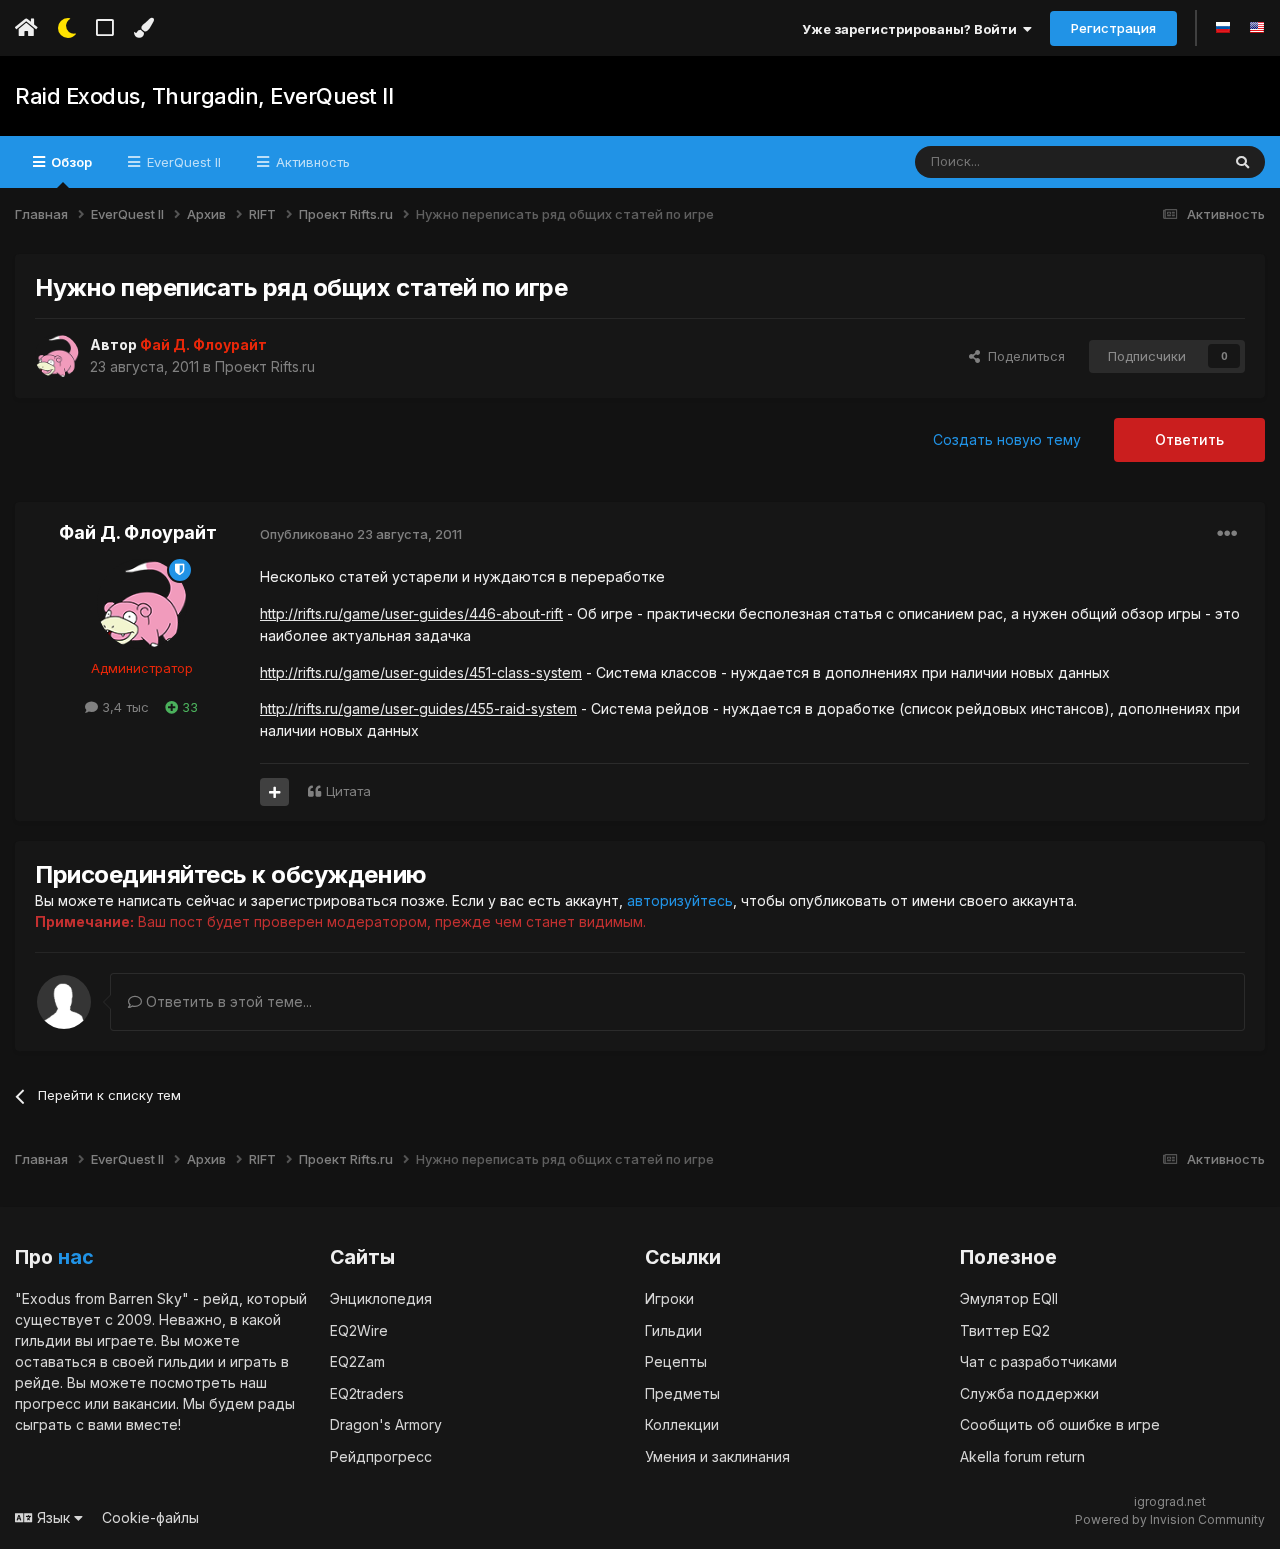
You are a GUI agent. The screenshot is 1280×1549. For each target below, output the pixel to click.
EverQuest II (182, 162)
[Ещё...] (1227, 534)
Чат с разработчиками (1038, 1361)
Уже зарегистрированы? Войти (912, 29)
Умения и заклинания (717, 1456)
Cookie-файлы (150, 1517)
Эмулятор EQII (1009, 1298)
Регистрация (1113, 28)
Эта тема (1166, 161)
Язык (53, 1517)
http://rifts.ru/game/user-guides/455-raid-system (418, 708)
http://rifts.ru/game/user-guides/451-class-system (421, 672)
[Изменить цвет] (143, 28)
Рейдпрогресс (381, 1456)
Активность (311, 162)
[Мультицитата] (274, 792)
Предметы (682, 1393)
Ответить (1189, 439)
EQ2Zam (357, 1361)
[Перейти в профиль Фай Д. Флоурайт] (57, 356)
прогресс (48, 1403)
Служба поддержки (1029, 1393)
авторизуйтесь (680, 900)
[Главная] (26, 28)
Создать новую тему (1007, 439)
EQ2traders (367, 1393)
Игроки (669, 1298)
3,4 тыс (123, 707)
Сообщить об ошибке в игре (1060, 1424)
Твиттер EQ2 (1005, 1330)
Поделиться (1022, 356)
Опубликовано (361, 534)
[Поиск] (1242, 162)
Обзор (70, 162)
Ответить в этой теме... (227, 1001)
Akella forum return (1022, 1456)
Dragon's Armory (386, 1424)
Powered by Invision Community (1170, 1519)
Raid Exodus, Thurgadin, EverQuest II (204, 96)
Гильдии (673, 1330)
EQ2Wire (359, 1330)
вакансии (144, 1403)
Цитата (348, 791)
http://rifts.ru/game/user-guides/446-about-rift (411, 613)
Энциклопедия (381, 1298)
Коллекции (682, 1424)
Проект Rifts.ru (265, 366)
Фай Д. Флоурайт (138, 532)
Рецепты (676, 1361)
